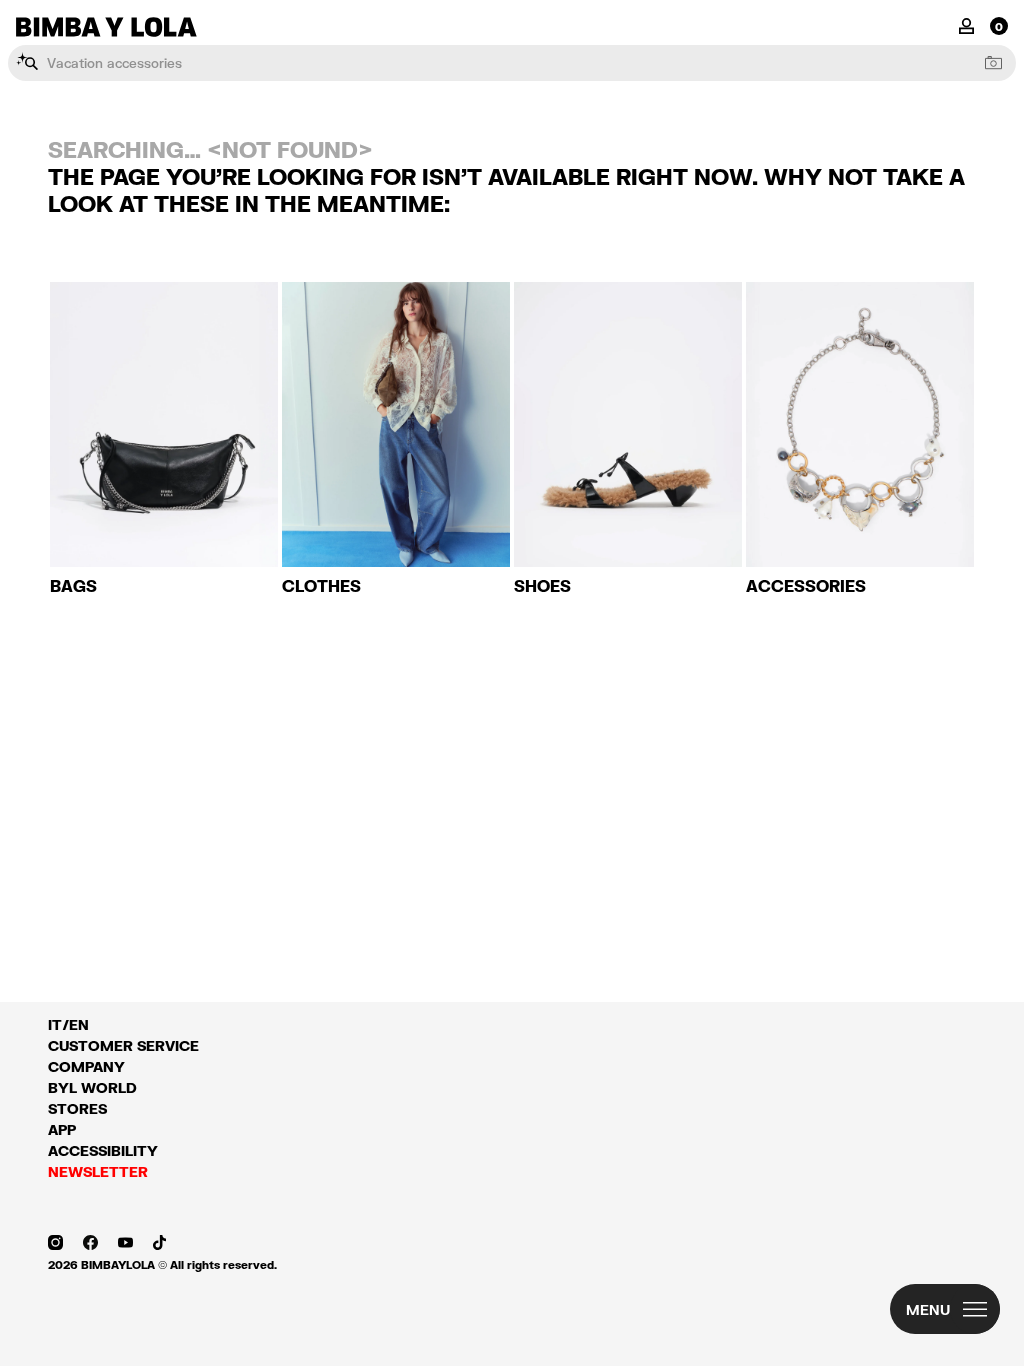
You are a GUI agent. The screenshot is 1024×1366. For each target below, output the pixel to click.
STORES (77, 1108)
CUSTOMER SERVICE (123, 1045)
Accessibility (103, 1150)
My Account (966, 24)
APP (62, 1129)
